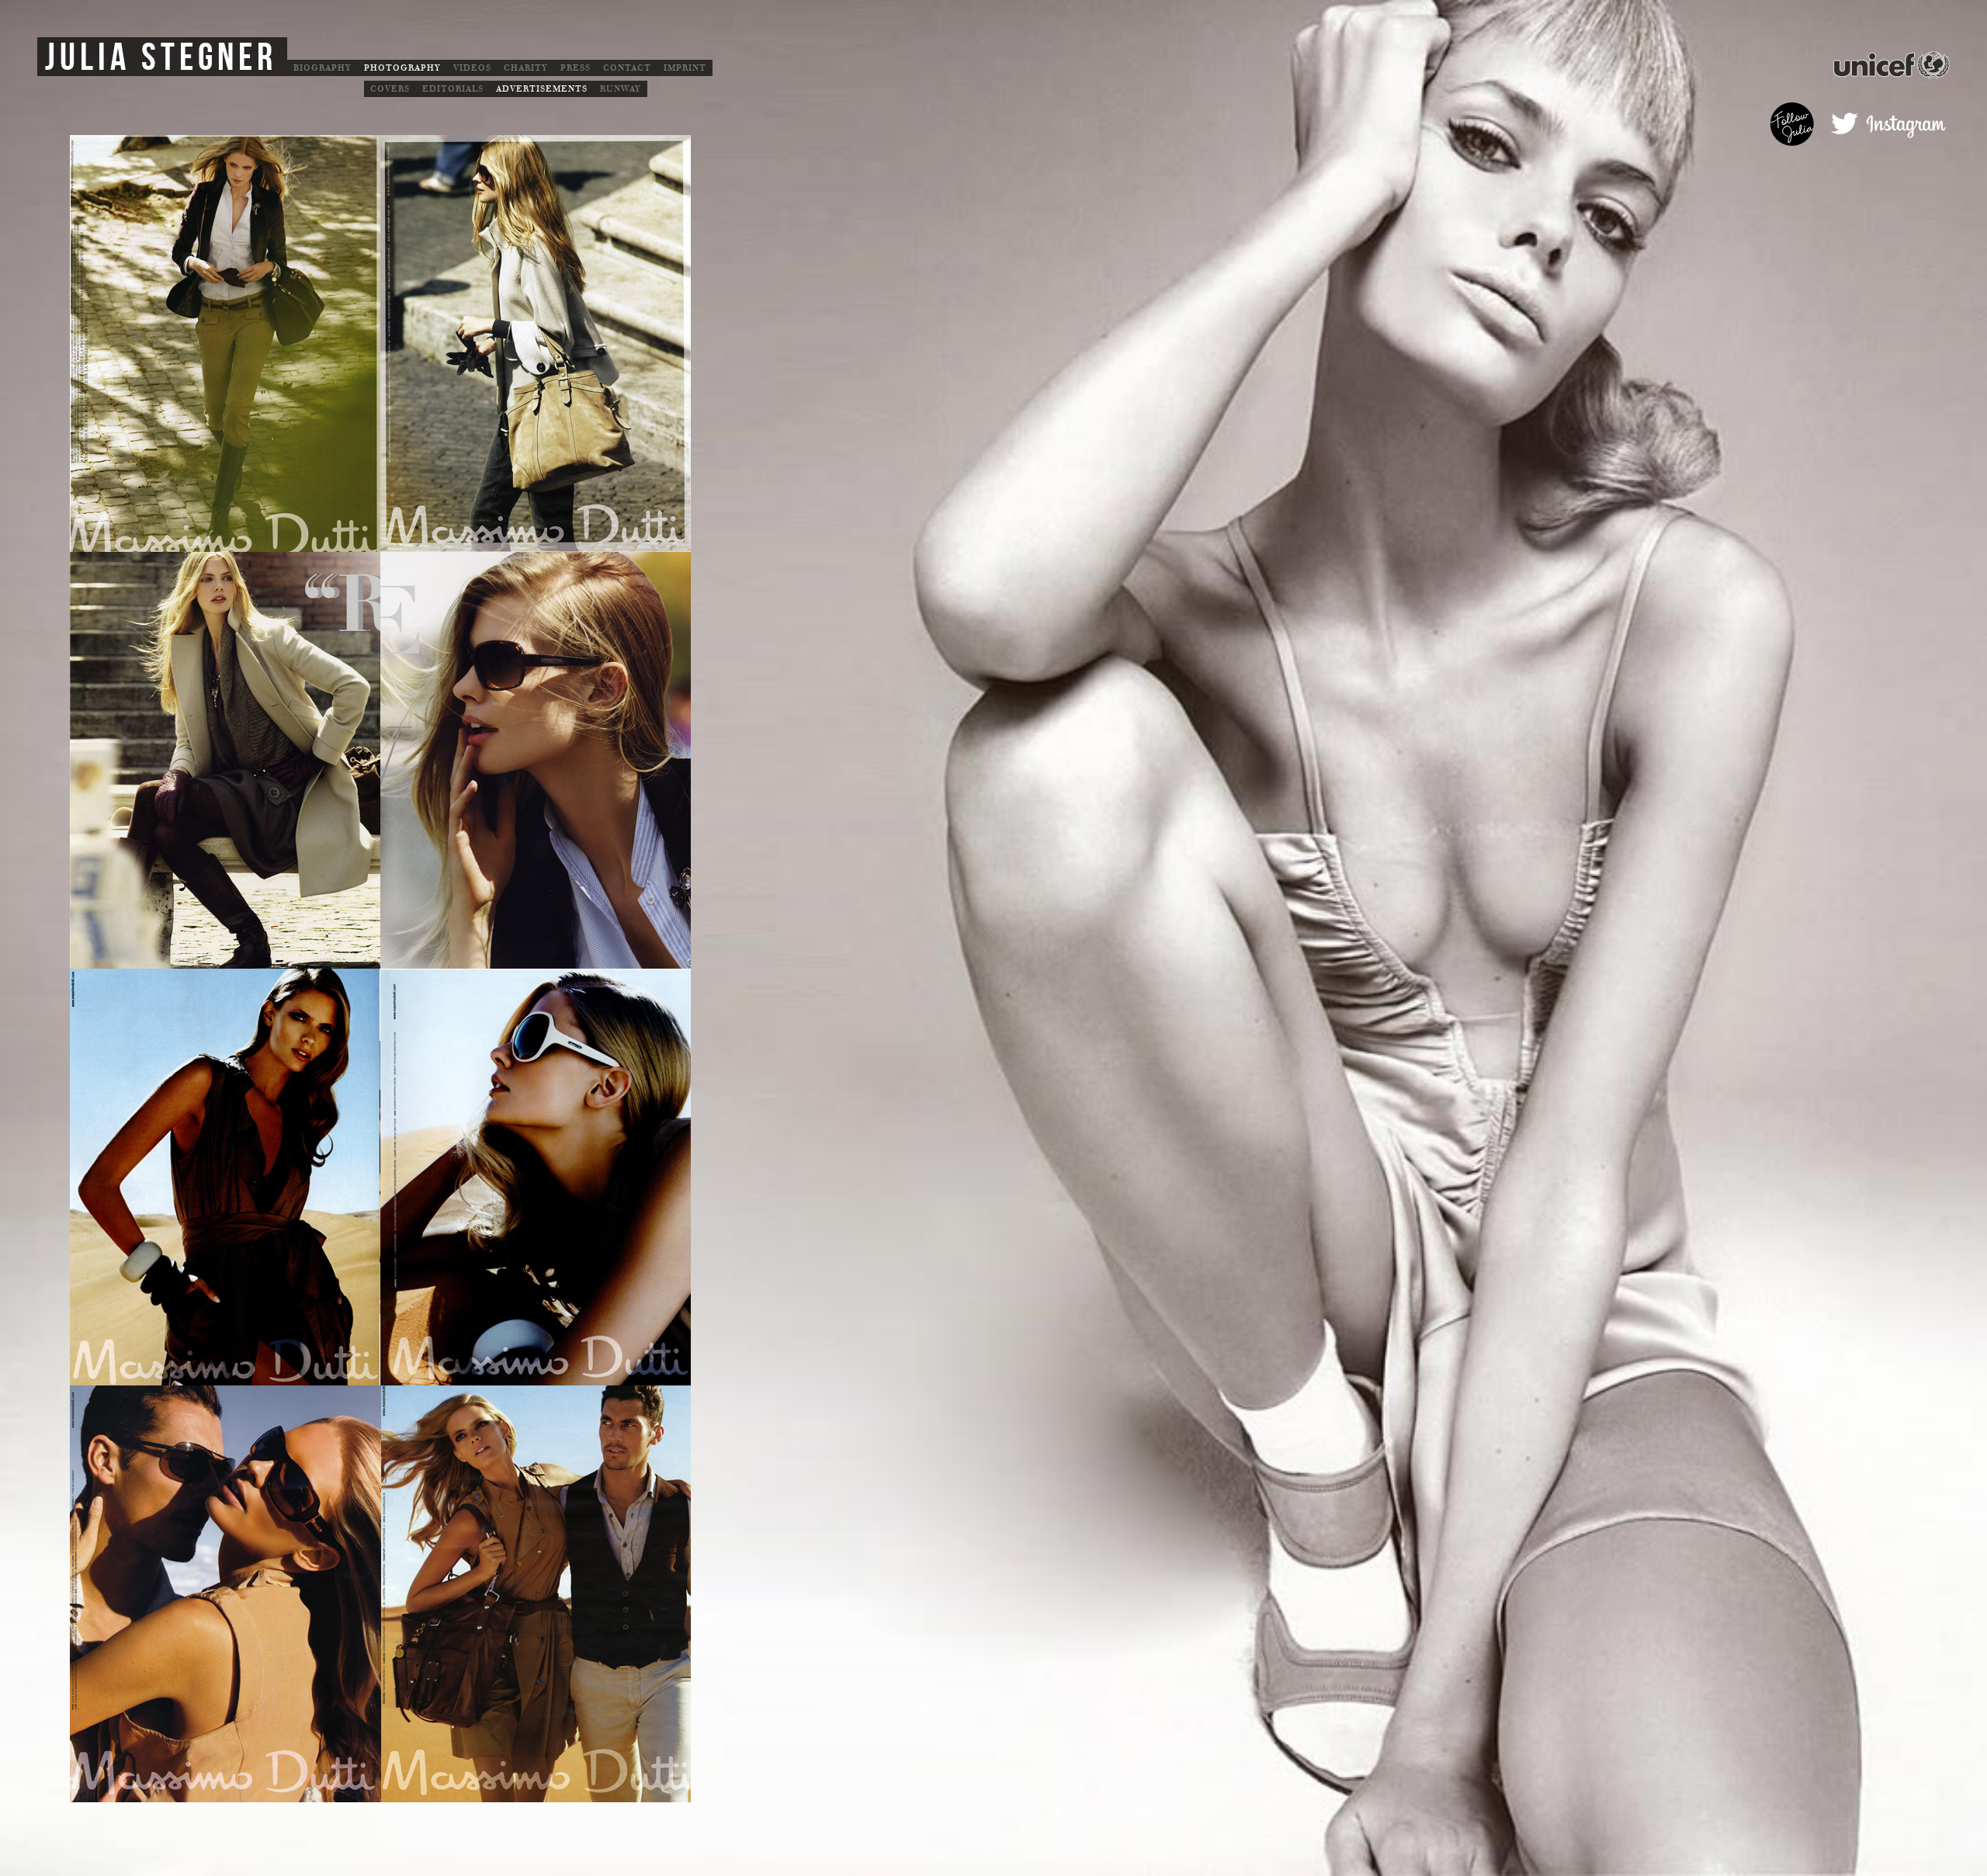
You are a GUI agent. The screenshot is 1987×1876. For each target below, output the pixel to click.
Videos (472, 68)
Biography (322, 68)
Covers (390, 89)
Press (576, 68)
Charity (526, 68)
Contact (627, 68)
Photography (402, 68)
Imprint (685, 68)
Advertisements (542, 89)
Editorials (453, 89)
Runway (621, 89)
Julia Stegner (161, 58)
